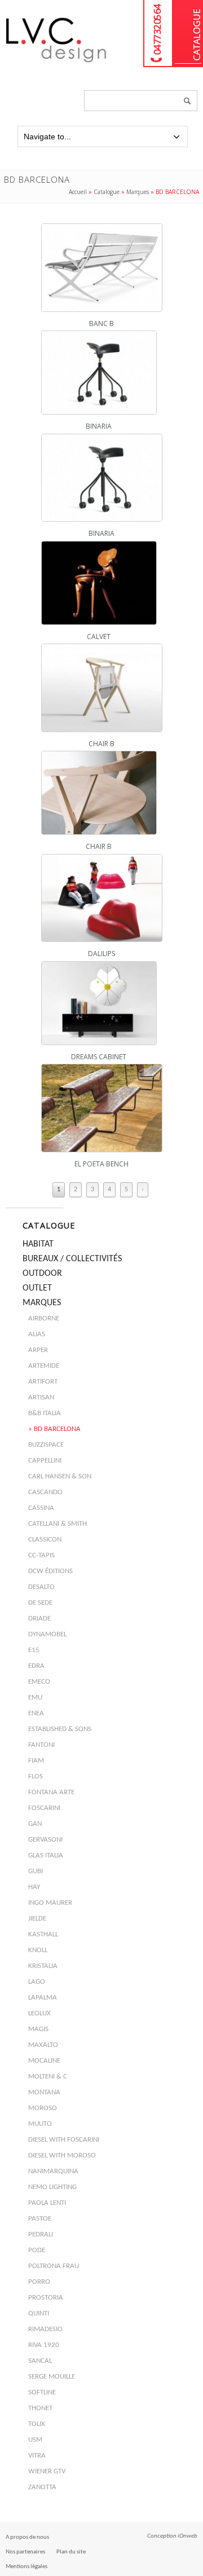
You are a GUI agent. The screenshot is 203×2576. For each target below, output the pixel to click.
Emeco (39, 1682)
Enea (36, 1713)
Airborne (44, 1318)
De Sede (40, 1603)
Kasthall (43, 1934)
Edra (36, 1666)
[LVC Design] (56, 63)
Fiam (36, 1761)
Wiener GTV (47, 2471)
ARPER (38, 1350)
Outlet (37, 1288)
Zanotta (42, 2487)
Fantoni (41, 1745)
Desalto (41, 1587)
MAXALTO (43, 2045)
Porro (39, 2282)
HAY (34, 1887)
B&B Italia (45, 1413)
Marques (138, 192)
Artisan (41, 1397)
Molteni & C (48, 2077)
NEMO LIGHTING (52, 2187)
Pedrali (41, 2234)
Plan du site (71, 2552)
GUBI (36, 1871)
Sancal (40, 2361)
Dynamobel (47, 1634)
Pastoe (40, 2219)
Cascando (45, 1492)
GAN (35, 1824)
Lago (37, 1982)
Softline (42, 2392)
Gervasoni (45, 1840)
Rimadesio (45, 2329)
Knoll (38, 1950)
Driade (39, 1619)
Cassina (41, 1508)
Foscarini (44, 1808)
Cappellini (45, 1461)
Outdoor (42, 1274)
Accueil (78, 192)
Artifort (43, 1382)
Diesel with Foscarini (64, 2140)
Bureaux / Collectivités (72, 1259)
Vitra (37, 2456)
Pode (37, 2250)
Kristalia (43, 1966)
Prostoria (46, 2298)
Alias (37, 1334)
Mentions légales (27, 2567)
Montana (44, 2092)
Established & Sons (60, 1729)
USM (35, 2440)
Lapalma (43, 1998)
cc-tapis (41, 1555)
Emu (35, 1697)
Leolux (39, 2013)
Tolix (37, 2424)
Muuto (40, 2124)
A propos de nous (27, 2537)
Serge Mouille (52, 2377)
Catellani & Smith (58, 1524)
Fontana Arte (51, 1792)
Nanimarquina (53, 2171)
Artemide (44, 1366)
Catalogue (188, 34)
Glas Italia (46, 1855)
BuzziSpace (46, 1445)
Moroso (43, 2108)
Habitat (38, 1244)
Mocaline (44, 2061)
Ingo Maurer (50, 1903)
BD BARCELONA (57, 1429)
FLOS (36, 1776)
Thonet (40, 2408)
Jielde (37, 1919)
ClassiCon (45, 1540)
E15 (34, 1650)
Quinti (39, 2313)
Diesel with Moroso (62, 2156)
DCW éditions (50, 1571)
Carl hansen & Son (60, 1476)
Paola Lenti (47, 2203)
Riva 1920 (44, 2345)
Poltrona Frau (54, 2266)
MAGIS (38, 2029)
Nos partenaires (25, 2552)
